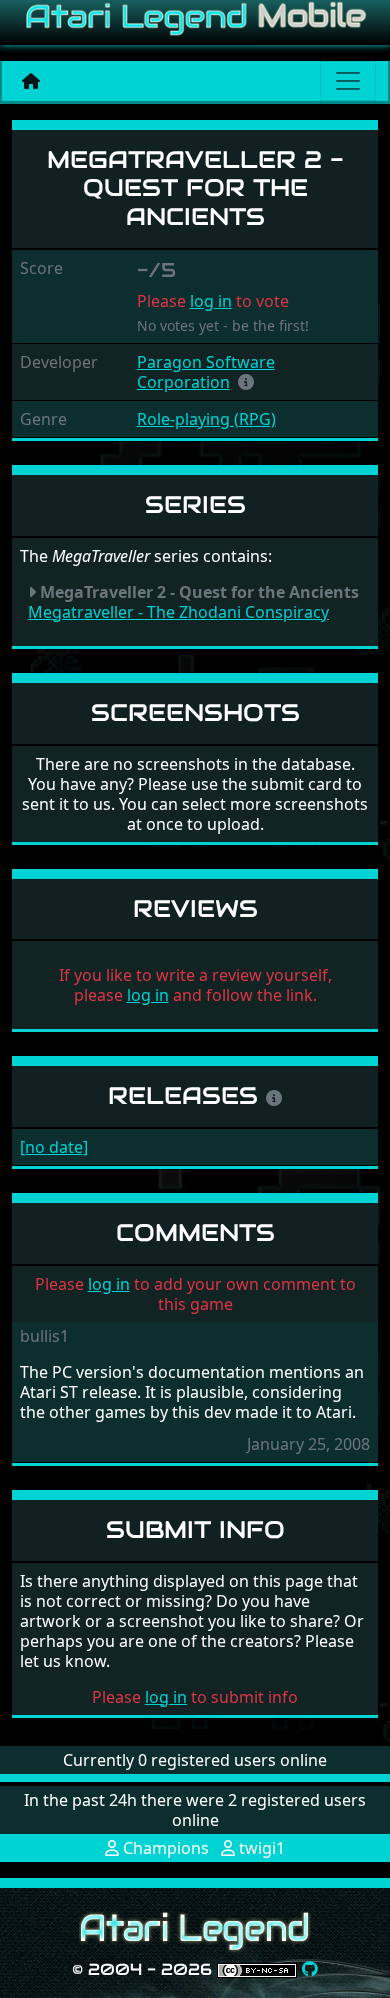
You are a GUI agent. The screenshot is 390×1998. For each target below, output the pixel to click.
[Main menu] (348, 81)
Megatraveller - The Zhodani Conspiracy (178, 612)
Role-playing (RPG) (206, 419)
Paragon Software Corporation (206, 372)
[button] (246, 382)
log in (211, 301)
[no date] (54, 1147)
